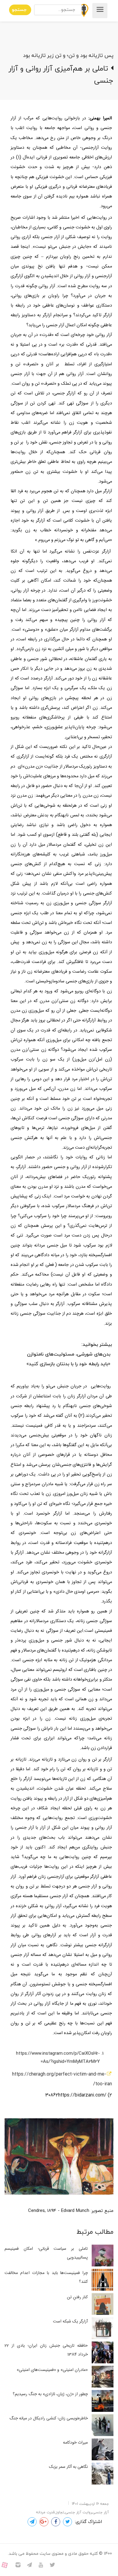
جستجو (19, 10)
